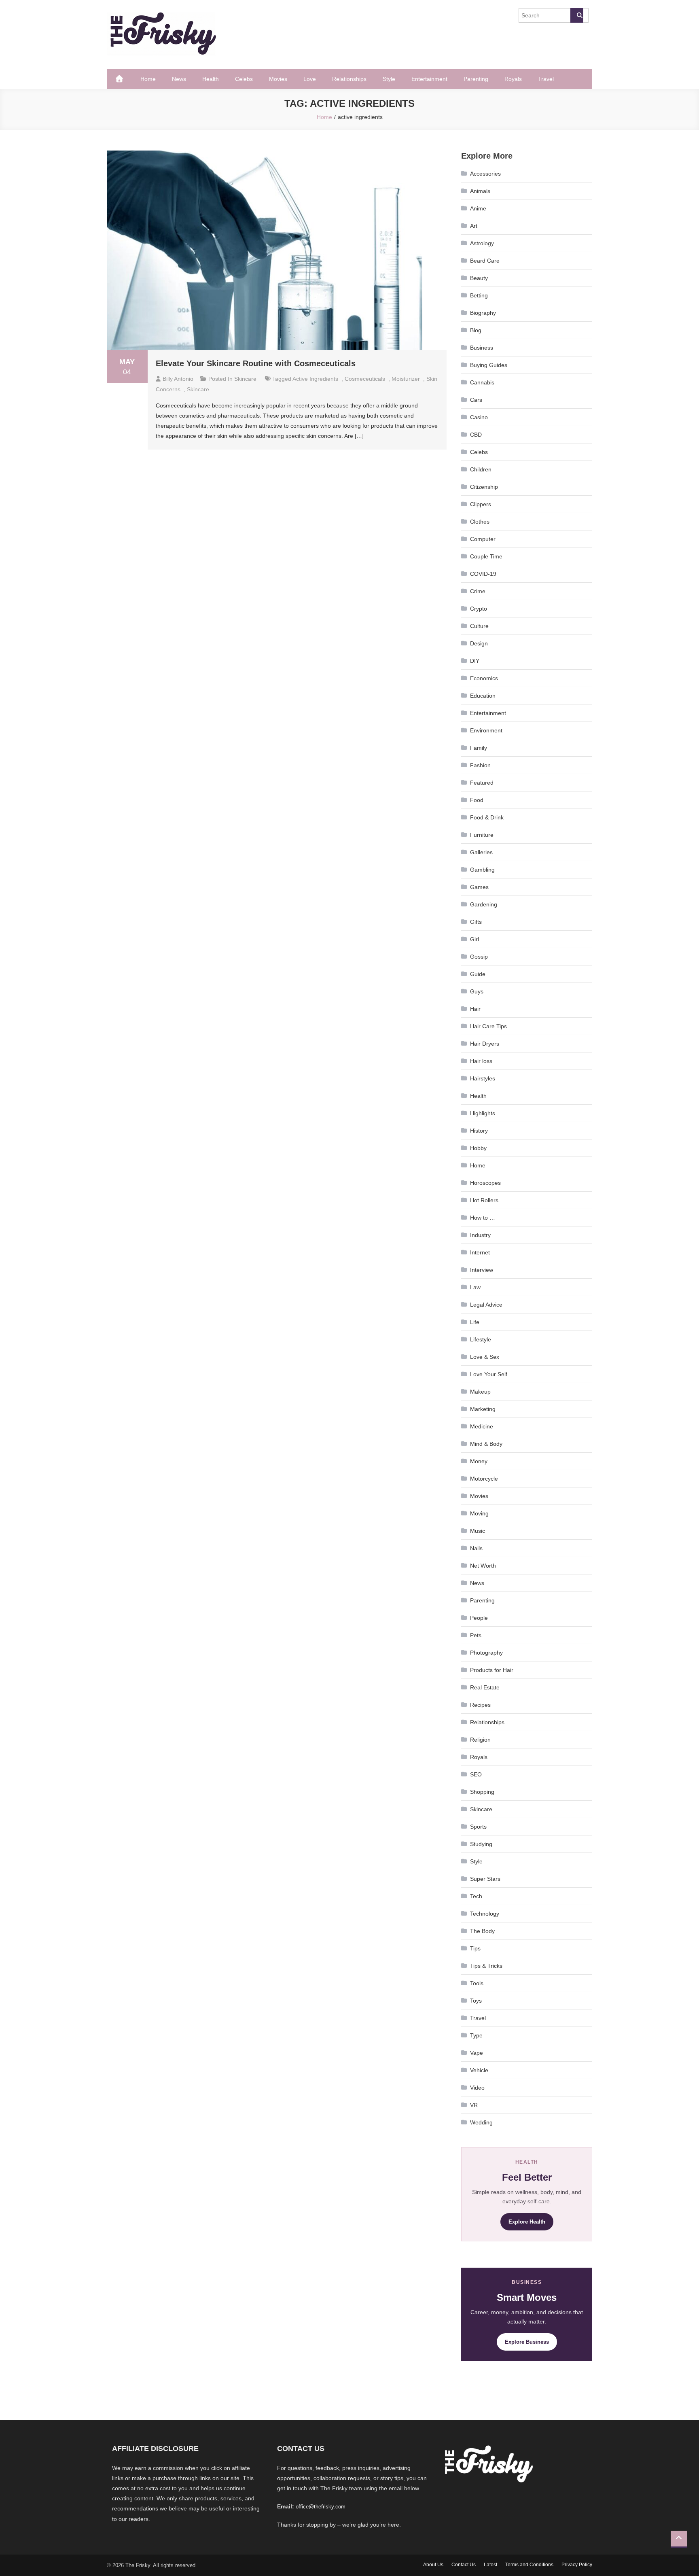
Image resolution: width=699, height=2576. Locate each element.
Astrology (482, 243)
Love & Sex (485, 1357)
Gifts (476, 922)
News (179, 79)
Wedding (481, 2122)
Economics (484, 678)
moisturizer (406, 379)
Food (477, 800)
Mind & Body (486, 1444)
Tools (477, 1983)
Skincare (245, 379)
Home (148, 79)
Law (475, 1287)
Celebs (244, 79)
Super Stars (485, 1879)
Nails (476, 1548)
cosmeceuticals (365, 379)
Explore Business (527, 2342)
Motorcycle (484, 1479)
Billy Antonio (178, 379)
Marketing (483, 1409)
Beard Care (485, 261)
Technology (485, 1914)
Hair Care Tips (488, 1026)
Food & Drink (487, 817)
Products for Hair (492, 1670)
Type (476, 2035)
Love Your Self (489, 1374)
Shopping (482, 1792)
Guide (478, 974)
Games (479, 887)
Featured (482, 783)
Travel (546, 79)
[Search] (577, 15)
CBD (476, 435)
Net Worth (483, 1566)
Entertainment (429, 79)
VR (474, 2105)
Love (310, 79)
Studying (481, 1844)
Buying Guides (489, 365)
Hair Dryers (485, 1044)
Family (479, 748)
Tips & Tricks (486, 1966)
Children (481, 469)
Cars (476, 400)
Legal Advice (486, 1305)
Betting (479, 295)
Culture (479, 626)
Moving (479, 1513)
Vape (477, 2053)
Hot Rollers (484, 1200)
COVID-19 (483, 574)
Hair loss (481, 1061)
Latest (490, 2565)
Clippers (481, 504)
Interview (482, 1270)
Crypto (479, 609)
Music (478, 1531)
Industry (480, 1235)
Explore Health (527, 2222)
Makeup (480, 1392)
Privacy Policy (577, 2565)
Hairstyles (483, 1078)
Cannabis (482, 382)
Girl (474, 939)
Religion (480, 1740)
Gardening (484, 904)
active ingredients (315, 379)
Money (479, 1461)
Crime (478, 591)
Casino (479, 417)
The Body (482, 1931)
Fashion (480, 765)
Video (477, 2088)
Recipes (480, 1705)
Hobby (478, 1148)
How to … (483, 1218)
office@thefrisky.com (321, 2507)
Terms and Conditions (529, 2565)
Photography (486, 1653)
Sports (478, 1827)
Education (483, 696)
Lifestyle (481, 1339)
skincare (198, 389)
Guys (477, 991)
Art (474, 226)
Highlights (483, 1113)
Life (475, 1322)
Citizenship (484, 487)
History (479, 1131)
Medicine (482, 1426)
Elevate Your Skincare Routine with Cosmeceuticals (256, 363)
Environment (486, 730)
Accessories (485, 174)
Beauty (479, 278)
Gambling (482, 870)
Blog (476, 330)
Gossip (479, 957)
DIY (475, 661)
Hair (475, 1009)
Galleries (481, 852)
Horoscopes (485, 1183)
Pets (476, 1635)
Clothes (480, 522)
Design (479, 643)
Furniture (482, 835)
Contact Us (464, 2565)
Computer (483, 539)
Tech (476, 1896)
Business (482, 348)
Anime (478, 208)
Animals (480, 191)
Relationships (349, 79)
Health (211, 79)
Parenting (476, 79)
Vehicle (479, 2070)
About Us (433, 2565)
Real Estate (485, 1687)
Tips (475, 1948)
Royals (513, 79)
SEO (476, 1774)
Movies (278, 79)
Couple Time (486, 556)
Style (389, 79)
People (479, 1618)
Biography (483, 313)
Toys (476, 2001)
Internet (480, 1252)
